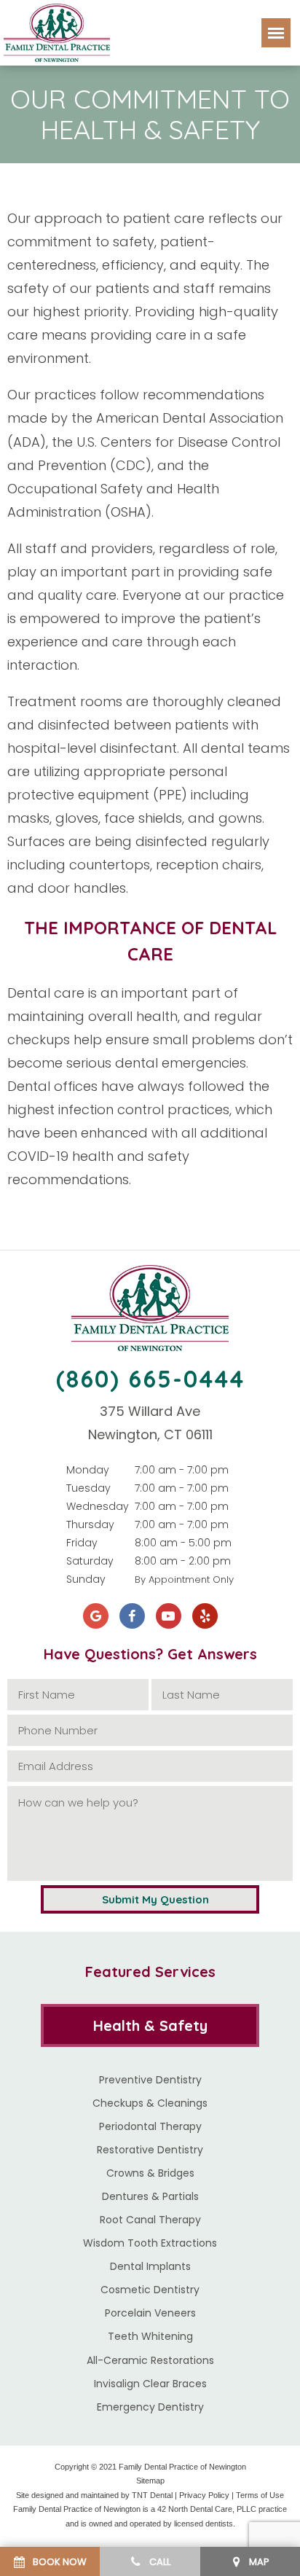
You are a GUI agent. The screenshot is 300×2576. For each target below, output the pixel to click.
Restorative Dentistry (150, 2150)
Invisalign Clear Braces (150, 2384)
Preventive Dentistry (150, 2080)
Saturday (90, 1561)
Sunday (86, 1579)
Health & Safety (150, 2025)
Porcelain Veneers (150, 2313)
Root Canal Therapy (150, 2220)
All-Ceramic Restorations (150, 2360)
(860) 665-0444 (150, 1379)
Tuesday (88, 1488)
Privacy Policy (204, 2495)
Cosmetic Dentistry (150, 2290)
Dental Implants (150, 2266)
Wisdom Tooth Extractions (150, 2243)
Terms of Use (260, 2495)
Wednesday (98, 1506)
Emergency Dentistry (150, 2407)
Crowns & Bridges (150, 2173)
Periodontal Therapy (150, 2126)
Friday (82, 1543)
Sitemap (150, 2481)
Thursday (90, 1524)
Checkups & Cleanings (150, 2103)
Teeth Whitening (150, 2336)
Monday (88, 1470)
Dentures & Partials (150, 2196)
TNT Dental (152, 2495)
